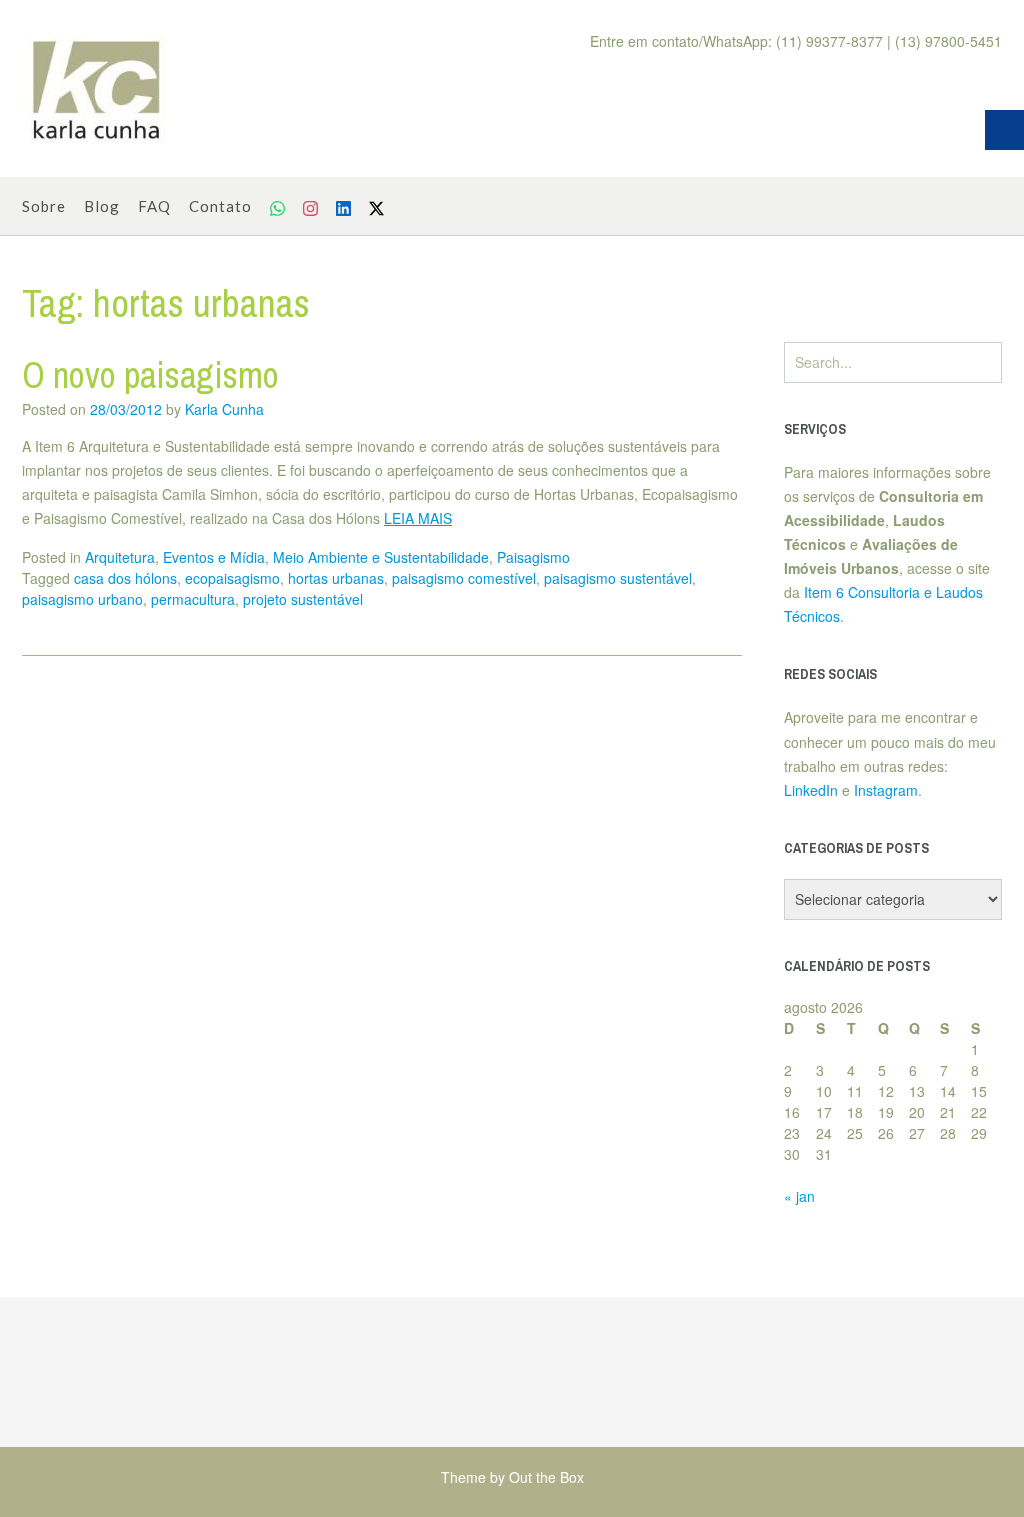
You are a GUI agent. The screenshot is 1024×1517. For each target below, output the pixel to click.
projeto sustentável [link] (303, 599)
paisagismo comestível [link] (464, 578)
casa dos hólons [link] (125, 578)
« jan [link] (799, 1196)
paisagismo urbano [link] (82, 599)
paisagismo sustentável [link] (618, 578)
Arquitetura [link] (120, 557)
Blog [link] (102, 206)
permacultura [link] (193, 599)
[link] (97, 89)
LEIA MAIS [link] (418, 518)
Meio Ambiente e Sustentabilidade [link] (381, 557)
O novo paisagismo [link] (150, 375)
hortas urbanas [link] (336, 578)
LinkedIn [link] (811, 790)
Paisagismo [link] (533, 557)
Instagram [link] (886, 790)
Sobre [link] (44, 206)
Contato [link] (220, 206)
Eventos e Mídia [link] (214, 557)
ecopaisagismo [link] (232, 578)
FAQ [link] (154, 206)
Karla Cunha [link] (224, 409)
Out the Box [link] (546, 1477)
